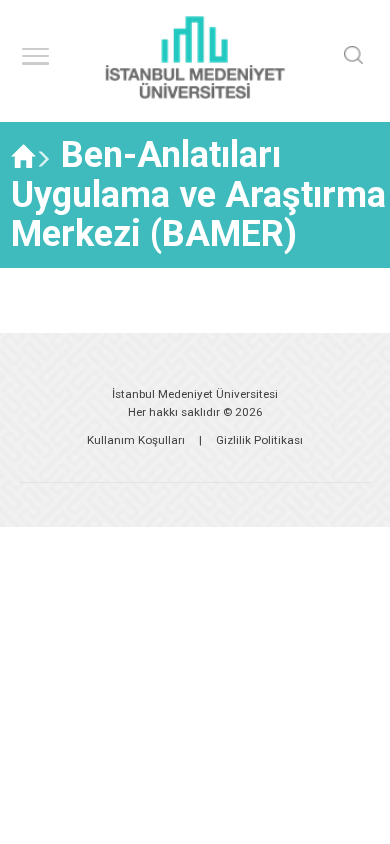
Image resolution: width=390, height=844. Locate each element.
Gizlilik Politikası (259, 440)
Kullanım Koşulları (136, 440)
